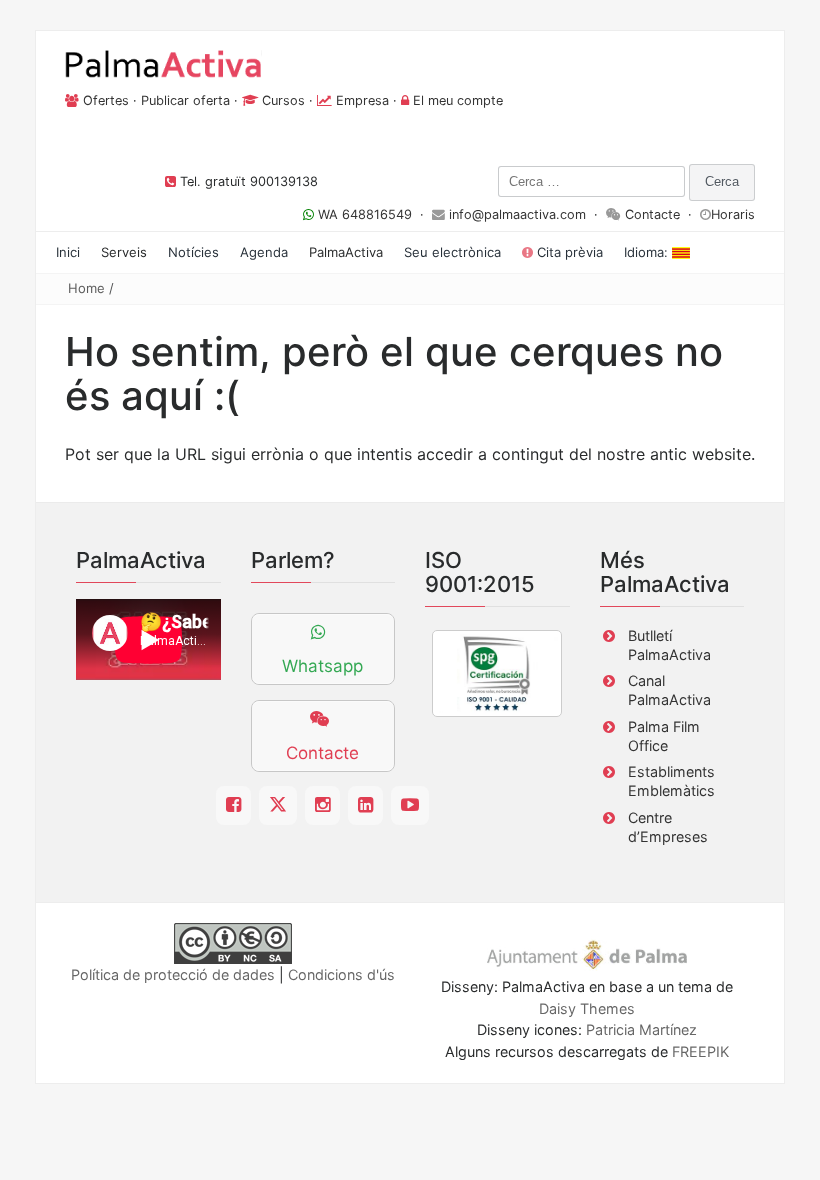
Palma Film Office (664, 736)
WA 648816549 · (373, 214)
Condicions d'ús (341, 974)
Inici (68, 252)
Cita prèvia (568, 252)
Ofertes (106, 100)
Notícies (193, 252)
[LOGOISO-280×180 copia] (497, 673)
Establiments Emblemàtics (671, 781)
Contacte (652, 214)
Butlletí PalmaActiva (669, 645)
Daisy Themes (587, 1008)
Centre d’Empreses (668, 827)
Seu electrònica (452, 252)
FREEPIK (700, 1051)
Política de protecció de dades (173, 974)
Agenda (264, 252)
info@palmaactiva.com (517, 214)
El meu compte (458, 100)
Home (86, 288)
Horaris (733, 214)
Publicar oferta (185, 100)
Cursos (283, 100)
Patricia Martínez (641, 1029)
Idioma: (648, 252)
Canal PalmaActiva (669, 690)
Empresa (362, 100)
